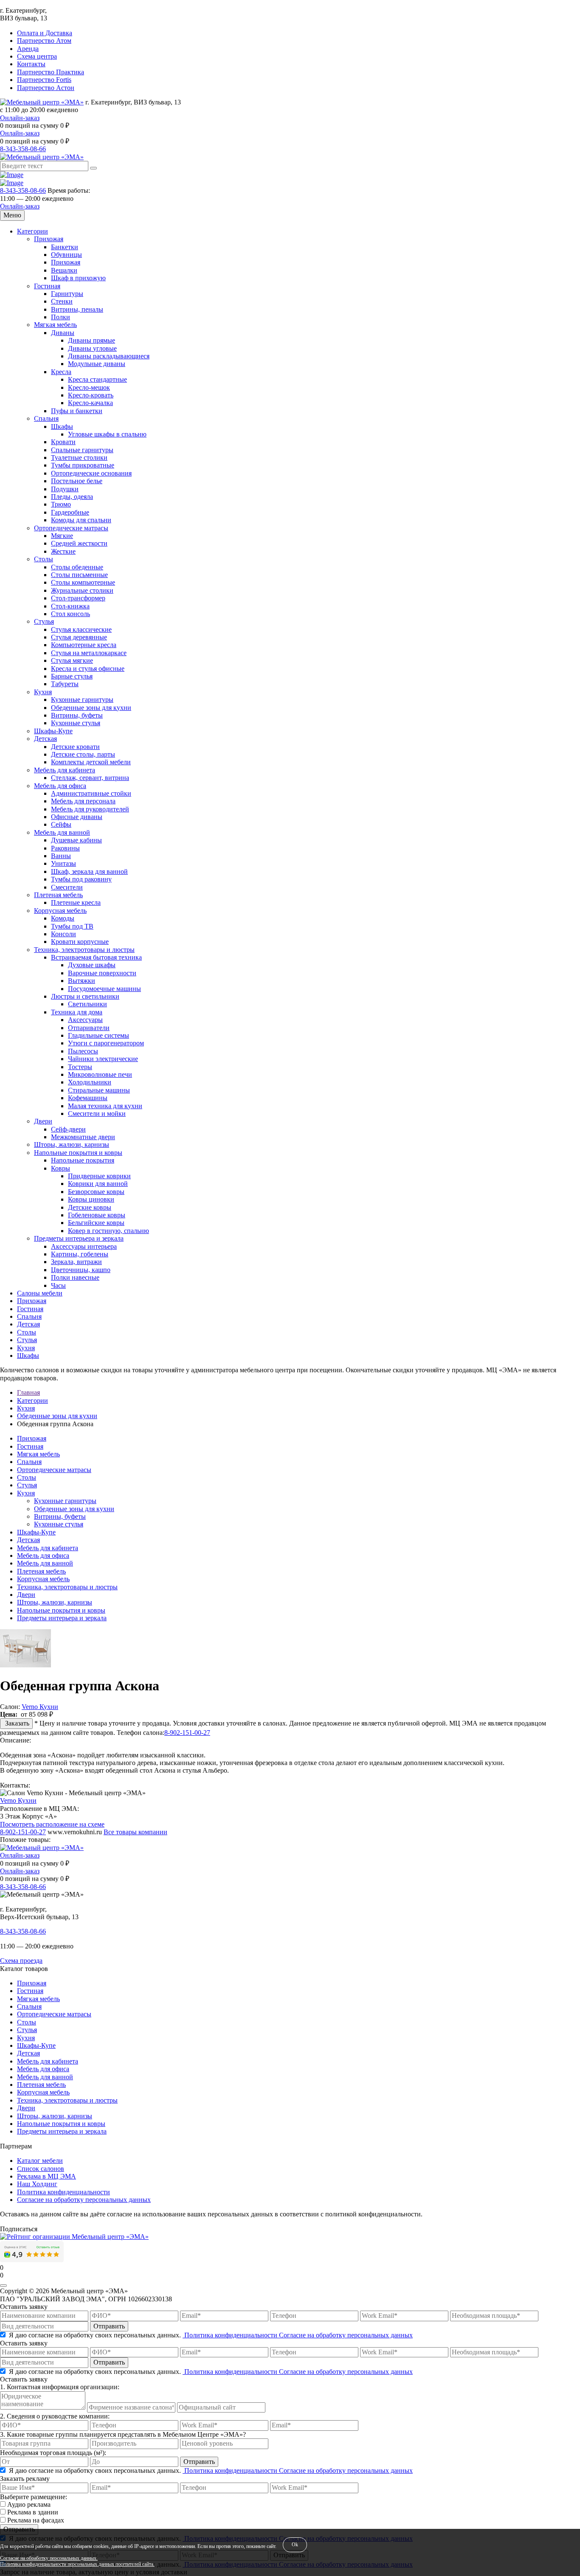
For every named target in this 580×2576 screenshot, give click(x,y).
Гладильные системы (99, 1035)
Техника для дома (77, 1012)
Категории (32, 231)
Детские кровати (75, 747)
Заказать (16, 1723)
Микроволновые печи (100, 1074)
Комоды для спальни (81, 520)
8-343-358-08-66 (23, 149)
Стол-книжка (70, 606)
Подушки (65, 489)
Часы (58, 1285)
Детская (45, 739)
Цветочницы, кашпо (81, 1270)
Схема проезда (21, 1961)
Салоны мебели (40, 1293)
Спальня (46, 418)
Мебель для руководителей (90, 809)
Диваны (63, 333)
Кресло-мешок (89, 387)
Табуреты (65, 684)
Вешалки (64, 270)
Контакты (31, 64)
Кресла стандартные (97, 379)
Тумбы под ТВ (72, 926)
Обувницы (66, 255)
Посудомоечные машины (104, 989)
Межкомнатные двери (83, 1137)
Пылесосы (83, 1051)
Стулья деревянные (79, 637)
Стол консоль (70, 614)
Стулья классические (81, 629)
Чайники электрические (103, 1059)
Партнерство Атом (44, 41)
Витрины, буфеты (77, 715)
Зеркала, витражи (76, 1262)
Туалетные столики (79, 457)
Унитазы (63, 863)
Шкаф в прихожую (78, 278)
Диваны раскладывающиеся (109, 356)
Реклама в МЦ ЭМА (46, 2176)
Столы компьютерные (83, 582)
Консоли (63, 934)
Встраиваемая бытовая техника (96, 957)
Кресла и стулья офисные (88, 669)
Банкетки (65, 247)
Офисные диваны (77, 817)
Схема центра (37, 56)
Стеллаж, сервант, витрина (90, 778)
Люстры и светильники (85, 996)
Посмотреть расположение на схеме (52, 1824)
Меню (12, 215)
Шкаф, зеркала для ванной (89, 871)
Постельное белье (77, 481)
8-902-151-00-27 (187, 1733)
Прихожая (49, 239)
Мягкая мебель (55, 325)
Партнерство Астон (46, 88)
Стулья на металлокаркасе (89, 653)
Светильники (87, 1004)
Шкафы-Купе (53, 731)
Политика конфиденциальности (63, 2192)
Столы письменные (79, 575)
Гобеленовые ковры (97, 1215)
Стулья (44, 621)
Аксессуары (85, 1020)
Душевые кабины (76, 840)
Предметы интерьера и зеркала (79, 1238)
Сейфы (61, 824)
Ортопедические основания (91, 473)
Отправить (109, 2326)
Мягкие (62, 536)
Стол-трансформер (78, 598)
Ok (295, 2545)
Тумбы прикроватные (83, 465)
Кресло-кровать (91, 395)
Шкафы (62, 427)
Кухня (43, 692)
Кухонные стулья (76, 723)
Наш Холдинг (37, 2184)
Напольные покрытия (83, 1160)
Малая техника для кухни (105, 1106)
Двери (43, 1121)
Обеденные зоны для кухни (91, 708)
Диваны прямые (92, 340)
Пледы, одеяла (72, 497)
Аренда (28, 49)
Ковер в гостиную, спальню (108, 1231)
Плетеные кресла (76, 902)
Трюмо (61, 504)
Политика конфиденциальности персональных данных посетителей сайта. (77, 2564)
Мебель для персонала (83, 801)
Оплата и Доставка (45, 33)
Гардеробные (70, 512)
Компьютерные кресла (84, 645)
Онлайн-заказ (20, 118)
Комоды (63, 918)
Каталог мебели (40, 2161)
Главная (28, 1392)
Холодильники (90, 1082)
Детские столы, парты (83, 754)
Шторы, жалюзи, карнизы (72, 1144)
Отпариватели (89, 1028)
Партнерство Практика (51, 72)
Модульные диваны (97, 364)
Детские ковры (90, 1207)
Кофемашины (88, 1098)
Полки (61, 317)
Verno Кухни (40, 1707)
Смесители (67, 887)
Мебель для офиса (60, 786)
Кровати (63, 442)
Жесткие (63, 551)
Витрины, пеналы (77, 309)
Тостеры (80, 1067)
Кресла (61, 372)
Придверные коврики (99, 1176)
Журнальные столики (82, 590)
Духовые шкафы (92, 965)
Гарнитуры (67, 294)
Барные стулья (72, 676)
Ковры (61, 1168)
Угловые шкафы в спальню (107, 434)
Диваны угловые (92, 348)
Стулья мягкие (72, 660)
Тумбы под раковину (81, 879)
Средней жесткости (79, 543)
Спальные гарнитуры (82, 450)
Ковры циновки (91, 1199)
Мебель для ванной (62, 832)
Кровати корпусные (80, 942)
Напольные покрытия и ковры (78, 1153)
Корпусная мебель (60, 911)
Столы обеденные (77, 567)
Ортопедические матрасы (71, 528)
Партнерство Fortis (44, 80)
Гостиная (47, 286)
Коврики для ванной (98, 1184)
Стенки (62, 301)
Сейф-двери (68, 1129)
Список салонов (41, 2169)
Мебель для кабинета (65, 770)
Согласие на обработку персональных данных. (49, 2558)
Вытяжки (82, 981)
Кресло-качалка (90, 403)
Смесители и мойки (97, 1113)
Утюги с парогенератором (106, 1043)
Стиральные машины (99, 1090)
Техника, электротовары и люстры (84, 950)
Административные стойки (91, 793)
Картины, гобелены (80, 1254)
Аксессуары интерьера (84, 1246)
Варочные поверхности (102, 973)
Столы (44, 559)
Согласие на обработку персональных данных (84, 2200)
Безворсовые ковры (96, 1192)
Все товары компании (135, 1832)
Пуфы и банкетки (77, 411)
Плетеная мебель (58, 895)
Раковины (65, 848)
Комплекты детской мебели (91, 762)
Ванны (61, 856)
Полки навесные (75, 1277)
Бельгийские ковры (96, 1223)
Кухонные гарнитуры (82, 700)
